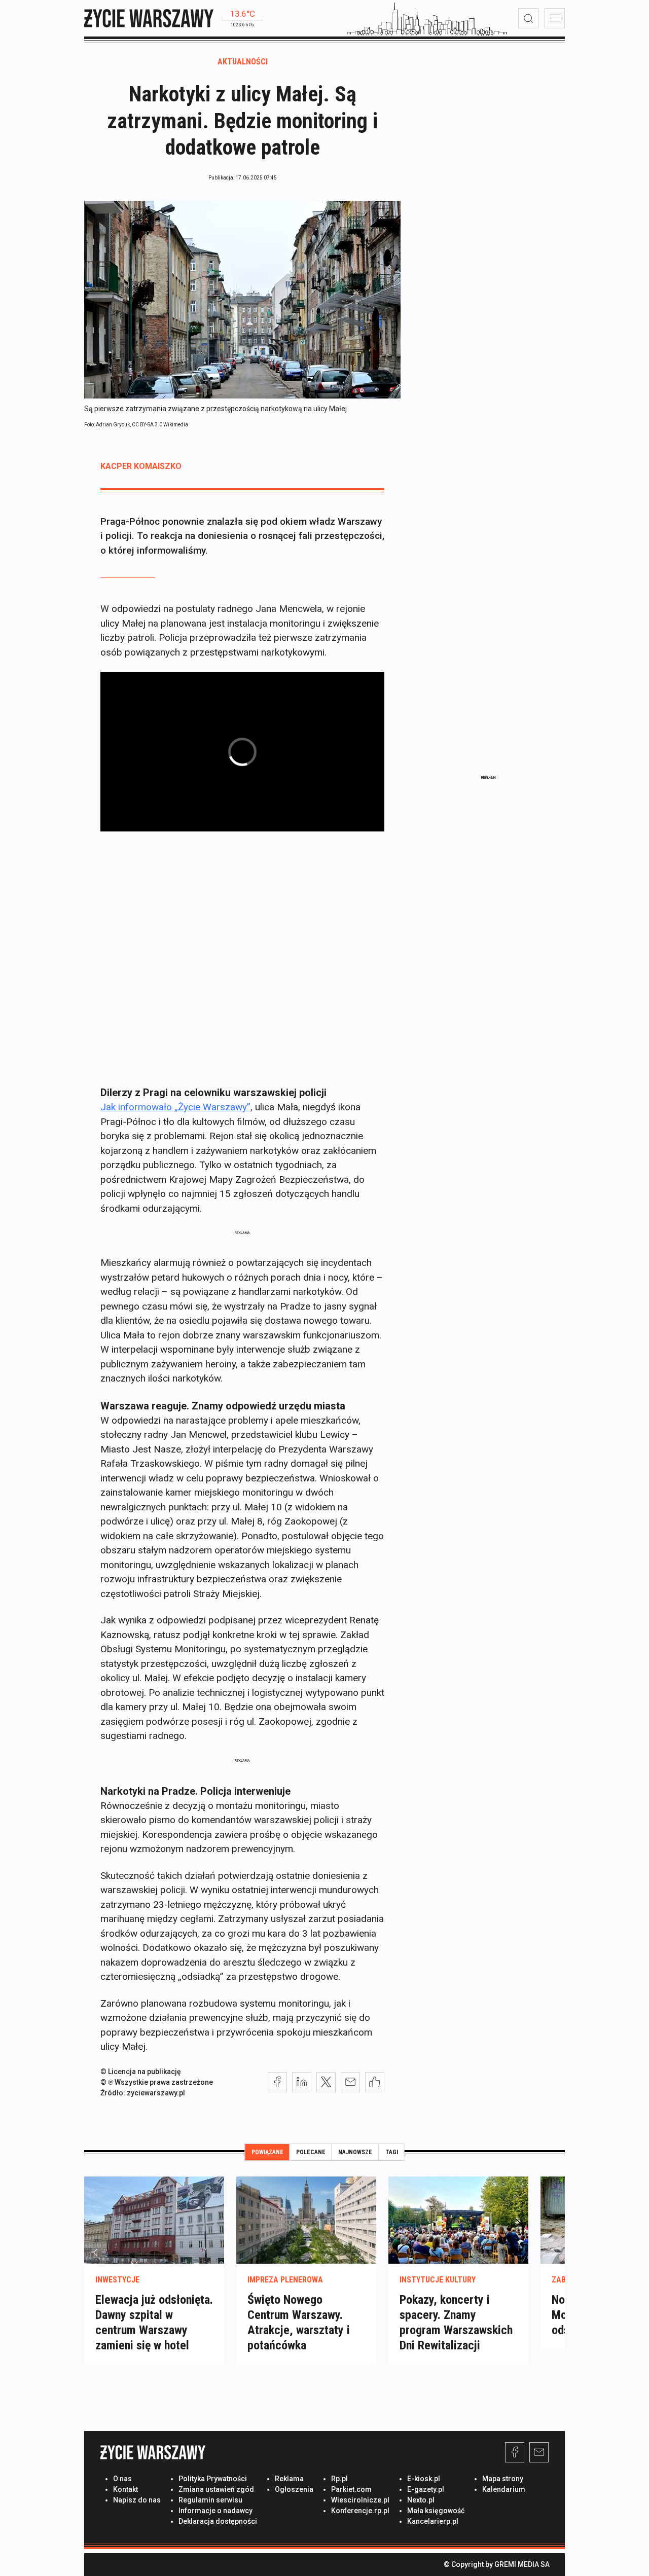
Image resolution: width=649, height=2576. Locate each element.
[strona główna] (149, 18)
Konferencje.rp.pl (360, 2511)
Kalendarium (504, 2489)
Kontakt (125, 2489)
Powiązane (267, 2152)
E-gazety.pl (426, 2489)
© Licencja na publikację (141, 2072)
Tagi (392, 2152)
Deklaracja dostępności (218, 2521)
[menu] (555, 18)
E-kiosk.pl (424, 2479)
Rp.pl (339, 2479)
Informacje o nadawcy (215, 2511)
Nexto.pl (421, 2500)
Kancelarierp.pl (433, 2521)
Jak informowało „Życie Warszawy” (175, 1107)
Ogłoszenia (294, 2489)
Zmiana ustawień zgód (216, 2489)
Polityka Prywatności (213, 2479)
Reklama (289, 2479)
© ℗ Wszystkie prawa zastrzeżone (157, 2082)
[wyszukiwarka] (528, 18)
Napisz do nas (137, 2500)
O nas (122, 2479)
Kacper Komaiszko (141, 466)
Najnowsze (355, 2152)
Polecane (311, 2152)
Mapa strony (503, 2479)
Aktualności (243, 62)
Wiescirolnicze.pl (360, 2500)
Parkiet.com (351, 2489)
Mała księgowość (436, 2511)
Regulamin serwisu (210, 2500)
